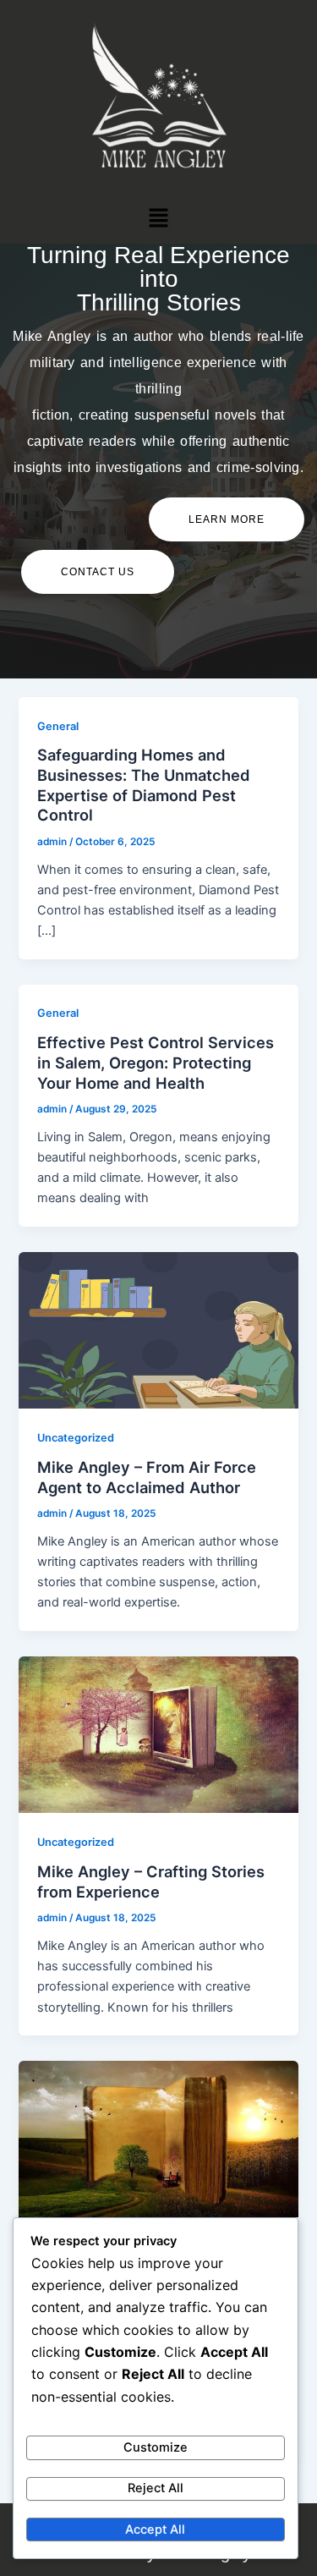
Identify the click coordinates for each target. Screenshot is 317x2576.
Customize (156, 2447)
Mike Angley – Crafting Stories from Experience (151, 1881)
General (58, 726)
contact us (98, 572)
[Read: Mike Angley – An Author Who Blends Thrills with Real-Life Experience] (158, 2138)
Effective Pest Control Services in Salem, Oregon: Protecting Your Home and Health (156, 1062)
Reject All (156, 2488)
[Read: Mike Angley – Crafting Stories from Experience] (158, 1733)
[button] (158, 218)
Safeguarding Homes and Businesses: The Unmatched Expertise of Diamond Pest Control (144, 785)
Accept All (155, 2529)
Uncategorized (76, 1438)
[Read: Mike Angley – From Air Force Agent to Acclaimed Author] (158, 1329)
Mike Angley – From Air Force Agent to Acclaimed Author (147, 1477)
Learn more (227, 519)
